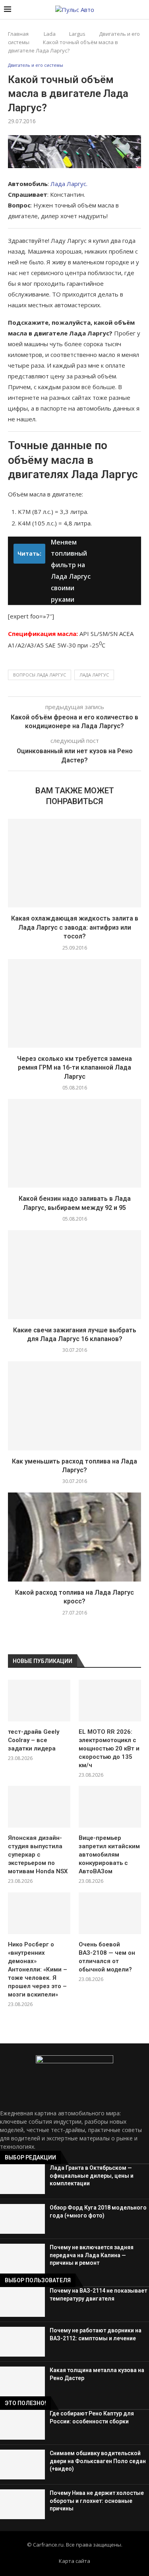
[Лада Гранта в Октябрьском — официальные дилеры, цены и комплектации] (22, 2179)
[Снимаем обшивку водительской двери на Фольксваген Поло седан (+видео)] (22, 2465)
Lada (50, 34)
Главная (18, 34)
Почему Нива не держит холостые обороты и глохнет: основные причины (97, 2501)
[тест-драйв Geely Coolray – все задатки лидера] (39, 1701)
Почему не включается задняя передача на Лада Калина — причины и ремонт (92, 2255)
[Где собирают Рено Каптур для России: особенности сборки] (22, 2425)
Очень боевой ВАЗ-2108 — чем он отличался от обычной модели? (107, 1957)
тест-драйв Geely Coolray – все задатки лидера (34, 1740)
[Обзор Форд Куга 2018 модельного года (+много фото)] (22, 2219)
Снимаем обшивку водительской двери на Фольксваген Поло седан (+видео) (98, 2461)
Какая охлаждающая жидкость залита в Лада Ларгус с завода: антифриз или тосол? (75, 927)
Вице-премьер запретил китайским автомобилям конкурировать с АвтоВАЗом (109, 1855)
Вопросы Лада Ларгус (40, 675)
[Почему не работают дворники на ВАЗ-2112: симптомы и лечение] (22, 2342)
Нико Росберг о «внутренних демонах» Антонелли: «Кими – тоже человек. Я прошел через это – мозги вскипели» (38, 1969)
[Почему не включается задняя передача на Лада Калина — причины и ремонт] (22, 2259)
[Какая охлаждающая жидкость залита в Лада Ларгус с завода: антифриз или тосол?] (74, 863)
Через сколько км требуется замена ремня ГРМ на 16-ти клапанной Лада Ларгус (74, 1068)
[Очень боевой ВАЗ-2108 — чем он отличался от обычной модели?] (110, 1913)
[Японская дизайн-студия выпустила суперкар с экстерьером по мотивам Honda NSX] (39, 1807)
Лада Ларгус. (69, 184)
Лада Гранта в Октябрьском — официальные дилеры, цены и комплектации (92, 2176)
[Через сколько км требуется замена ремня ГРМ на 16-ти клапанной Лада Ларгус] (74, 1003)
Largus (77, 34)
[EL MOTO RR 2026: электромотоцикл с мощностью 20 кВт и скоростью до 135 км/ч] (110, 1701)
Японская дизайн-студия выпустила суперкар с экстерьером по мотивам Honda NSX (38, 1855)
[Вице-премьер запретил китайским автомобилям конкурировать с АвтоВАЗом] (110, 1807)
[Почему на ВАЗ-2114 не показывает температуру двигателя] (22, 2302)
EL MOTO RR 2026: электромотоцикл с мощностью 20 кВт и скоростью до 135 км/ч (109, 1748)
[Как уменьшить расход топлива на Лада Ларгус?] (74, 1406)
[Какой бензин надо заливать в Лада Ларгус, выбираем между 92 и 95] (74, 1143)
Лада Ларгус (94, 675)
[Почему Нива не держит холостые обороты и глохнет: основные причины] (22, 2504)
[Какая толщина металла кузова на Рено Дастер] (22, 2381)
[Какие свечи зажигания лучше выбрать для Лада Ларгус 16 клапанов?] (74, 1274)
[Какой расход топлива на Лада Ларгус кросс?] (74, 1537)
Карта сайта (74, 2561)
